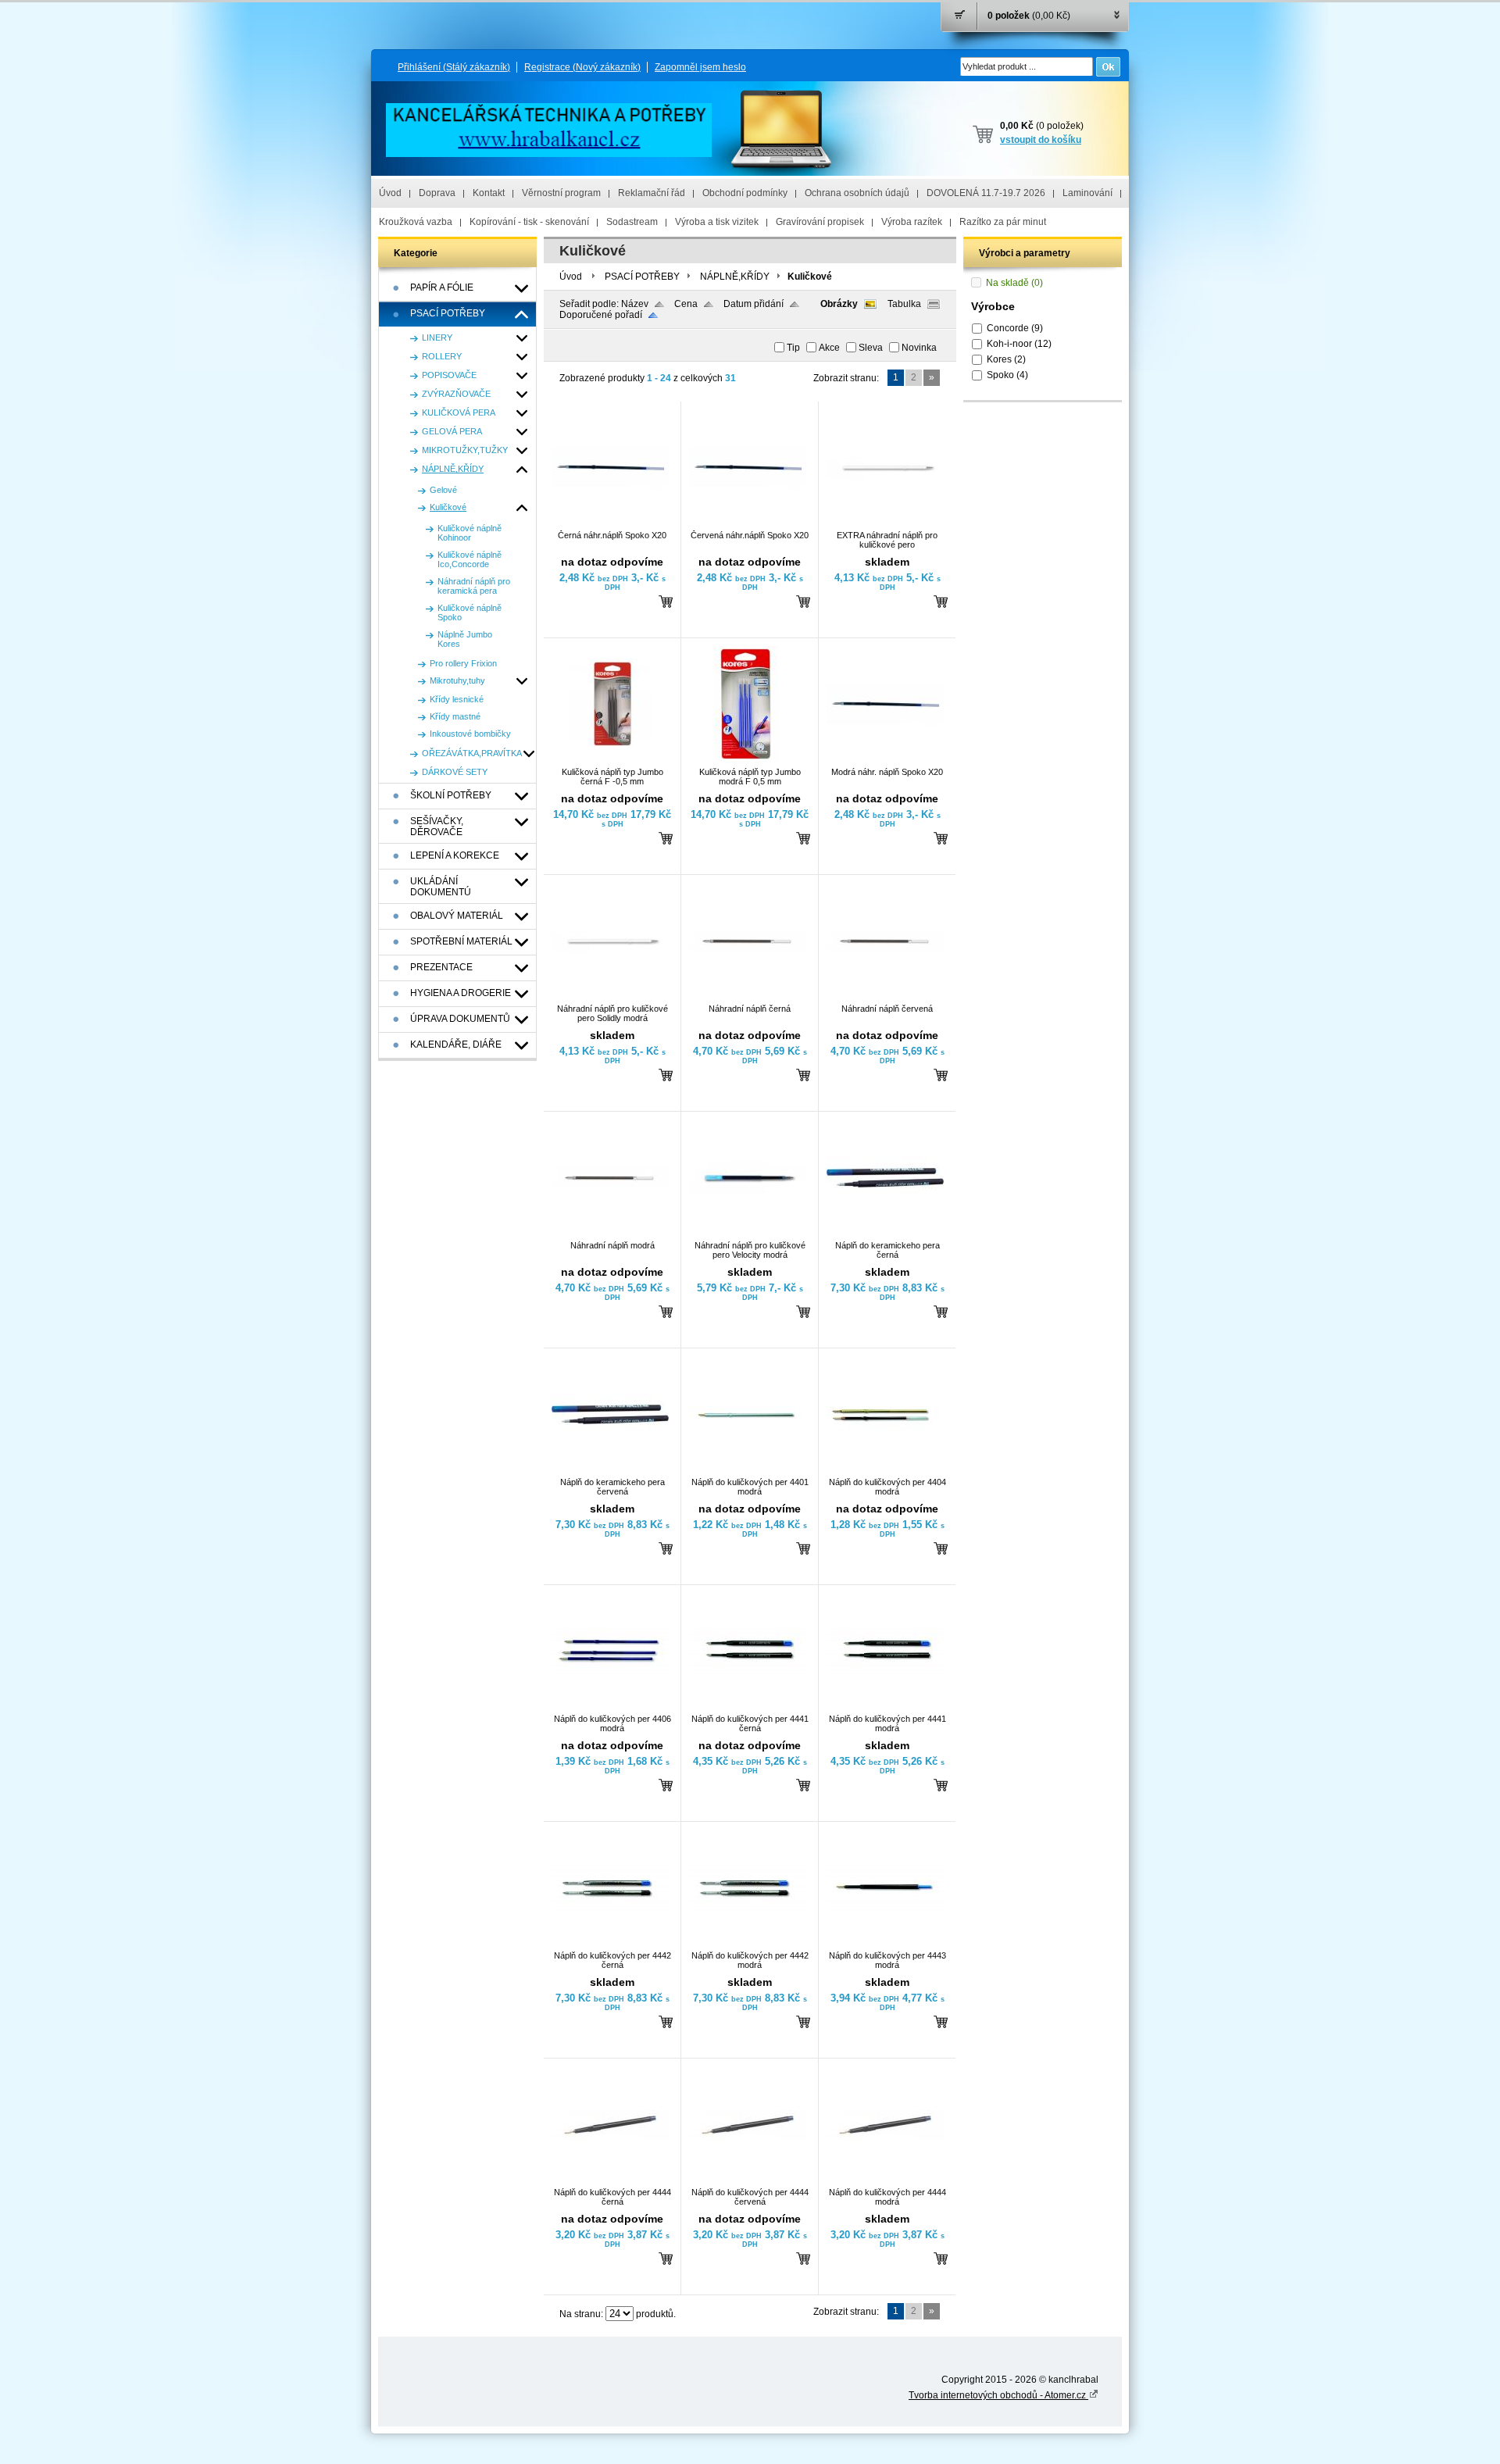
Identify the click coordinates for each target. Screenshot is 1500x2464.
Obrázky (839, 304)
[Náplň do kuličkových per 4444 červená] (748, 2180)
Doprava (437, 193)
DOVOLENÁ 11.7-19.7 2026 (986, 193)
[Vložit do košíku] (666, 601)
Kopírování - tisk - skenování (529, 222)
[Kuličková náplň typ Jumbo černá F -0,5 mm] (610, 760)
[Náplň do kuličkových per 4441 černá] (748, 1707)
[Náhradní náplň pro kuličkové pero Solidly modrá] (610, 997)
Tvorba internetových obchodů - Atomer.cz (998, 2395)
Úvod (390, 193)
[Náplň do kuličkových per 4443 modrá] (885, 1944)
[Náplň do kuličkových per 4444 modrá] (885, 2180)
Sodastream (632, 222)
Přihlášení (454, 67)
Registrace (582, 67)
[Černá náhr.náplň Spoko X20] (610, 523)
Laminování (1087, 193)
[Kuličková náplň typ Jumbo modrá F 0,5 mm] (748, 760)
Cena (686, 304)
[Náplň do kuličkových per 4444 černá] (610, 2180)
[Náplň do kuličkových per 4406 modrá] (610, 1707)
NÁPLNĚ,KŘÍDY (735, 277)
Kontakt (489, 193)
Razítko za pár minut (1003, 222)
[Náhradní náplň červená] (885, 997)
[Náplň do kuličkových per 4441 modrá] (885, 1707)
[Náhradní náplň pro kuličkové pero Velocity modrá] (748, 1234)
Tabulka (904, 304)
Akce (829, 348)
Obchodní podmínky (745, 193)
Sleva (871, 348)
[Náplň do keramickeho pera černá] (885, 1234)
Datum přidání (754, 304)
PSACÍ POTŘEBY (642, 277)
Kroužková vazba (416, 222)
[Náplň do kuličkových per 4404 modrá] (885, 1470)
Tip (793, 348)
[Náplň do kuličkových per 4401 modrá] (748, 1470)
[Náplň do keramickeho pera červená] (610, 1470)
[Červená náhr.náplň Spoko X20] (748, 523)
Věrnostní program (561, 193)
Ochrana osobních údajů (857, 193)
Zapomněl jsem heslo (700, 67)
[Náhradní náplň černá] (748, 997)
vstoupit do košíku (1041, 140)
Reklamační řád (652, 193)
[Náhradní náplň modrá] (610, 1234)
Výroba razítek (912, 222)
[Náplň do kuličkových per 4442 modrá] (748, 1944)
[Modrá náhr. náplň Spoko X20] (885, 760)
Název (635, 304)
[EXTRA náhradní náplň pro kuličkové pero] (885, 523)
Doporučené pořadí (601, 315)
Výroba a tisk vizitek (717, 222)
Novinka (919, 348)
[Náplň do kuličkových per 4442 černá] (610, 1944)
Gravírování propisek (820, 222)
